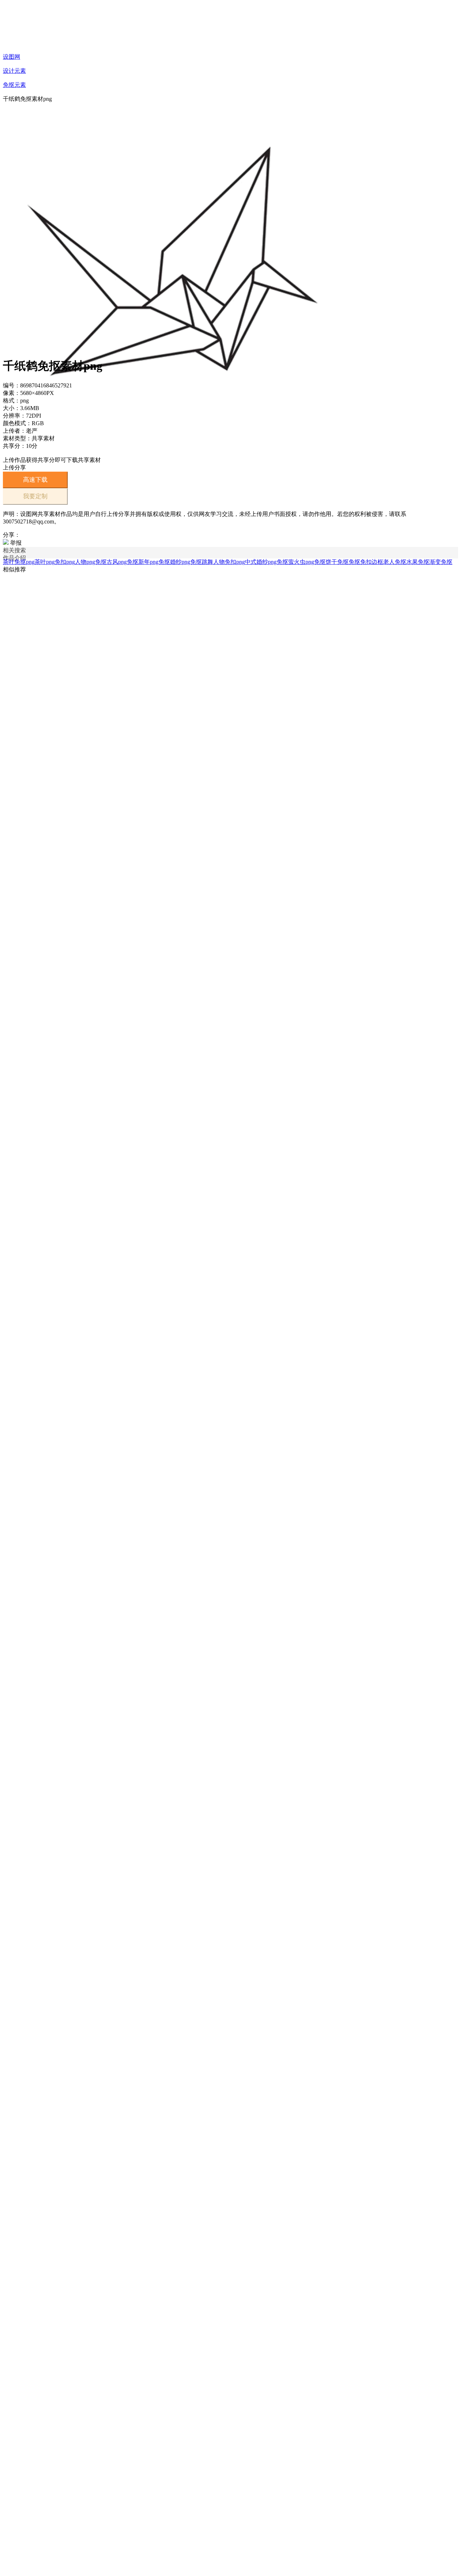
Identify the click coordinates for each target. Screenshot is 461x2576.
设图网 (12, 57)
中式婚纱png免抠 (267, 562)
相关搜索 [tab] (14, 550)
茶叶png (45, 562)
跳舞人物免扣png (223, 562)
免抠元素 (14, 85)
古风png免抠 (122, 562)
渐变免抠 (441, 562)
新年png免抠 (154, 562)
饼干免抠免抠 (343, 562)
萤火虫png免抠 (307, 562)
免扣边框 (372, 562)
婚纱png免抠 (186, 562)
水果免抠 (418, 562)
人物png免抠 (91, 562)
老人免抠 (395, 562)
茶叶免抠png (19, 562)
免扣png (65, 562)
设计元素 (14, 71)
